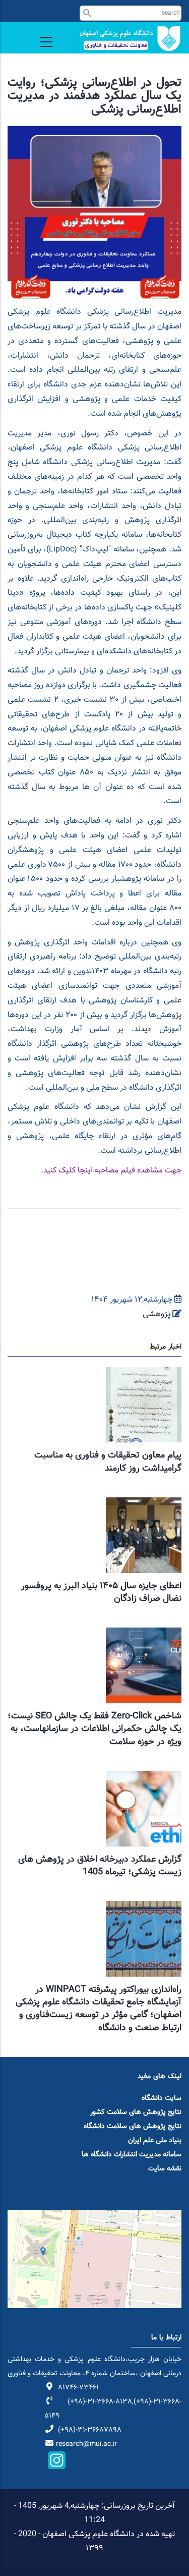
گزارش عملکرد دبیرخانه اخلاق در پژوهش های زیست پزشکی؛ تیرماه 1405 (100, 1866)
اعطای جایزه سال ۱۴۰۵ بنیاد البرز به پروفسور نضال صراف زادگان (101, 1592)
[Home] (126, 39)
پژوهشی (156, 1314)
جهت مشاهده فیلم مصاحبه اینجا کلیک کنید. (111, 1171)
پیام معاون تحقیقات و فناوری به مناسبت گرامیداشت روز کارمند (108, 1462)
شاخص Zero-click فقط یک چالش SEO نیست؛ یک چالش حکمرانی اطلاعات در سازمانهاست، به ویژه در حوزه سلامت (94, 1729)
